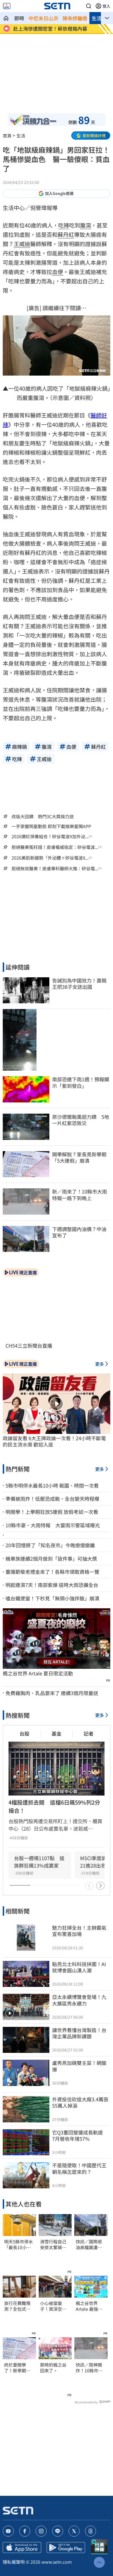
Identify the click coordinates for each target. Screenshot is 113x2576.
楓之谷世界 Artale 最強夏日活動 (89, 2306)
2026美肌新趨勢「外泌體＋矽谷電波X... (50, 858)
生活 (97, 18)
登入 (106, 6)
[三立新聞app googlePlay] (66, 2548)
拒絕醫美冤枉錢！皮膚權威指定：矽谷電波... (55, 847)
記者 (89, 1733)
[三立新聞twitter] (74, 2531)
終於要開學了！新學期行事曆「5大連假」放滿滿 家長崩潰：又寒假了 (17, 2368)
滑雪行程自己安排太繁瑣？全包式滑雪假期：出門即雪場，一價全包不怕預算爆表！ (53, 2244)
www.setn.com (57, 2562)
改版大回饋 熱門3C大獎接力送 (43, 816)
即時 (19, 18)
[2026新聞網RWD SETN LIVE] (7, 6)
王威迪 (22, 244)
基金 (56, 1733)
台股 (24, 1733)
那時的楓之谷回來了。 (53, 2368)
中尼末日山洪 (43, 18)
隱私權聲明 (14, 2562)
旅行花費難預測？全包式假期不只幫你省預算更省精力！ (17, 2306)
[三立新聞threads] (91, 2531)
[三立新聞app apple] (22, 2548)
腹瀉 (86, 225)
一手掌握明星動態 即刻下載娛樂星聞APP (51, 826)
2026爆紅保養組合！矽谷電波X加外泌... (50, 836)
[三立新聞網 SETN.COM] (6, 18)
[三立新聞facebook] (25, 2531)
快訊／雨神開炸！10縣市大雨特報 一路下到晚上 (89, 2368)
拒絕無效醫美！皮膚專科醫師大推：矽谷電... (55, 868)
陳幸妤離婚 (75, 18)
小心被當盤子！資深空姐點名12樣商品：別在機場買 (53, 2306)
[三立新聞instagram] (41, 2531)
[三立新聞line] (58, 2531)
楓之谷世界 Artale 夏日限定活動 (38, 1673)
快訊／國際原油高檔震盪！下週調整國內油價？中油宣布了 (89, 2244)
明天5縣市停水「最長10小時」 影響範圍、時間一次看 (19, 2244)
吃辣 (64, 225)
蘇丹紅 (66, 234)
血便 (58, 272)
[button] (89, 6)
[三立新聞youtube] (8, 2531)
